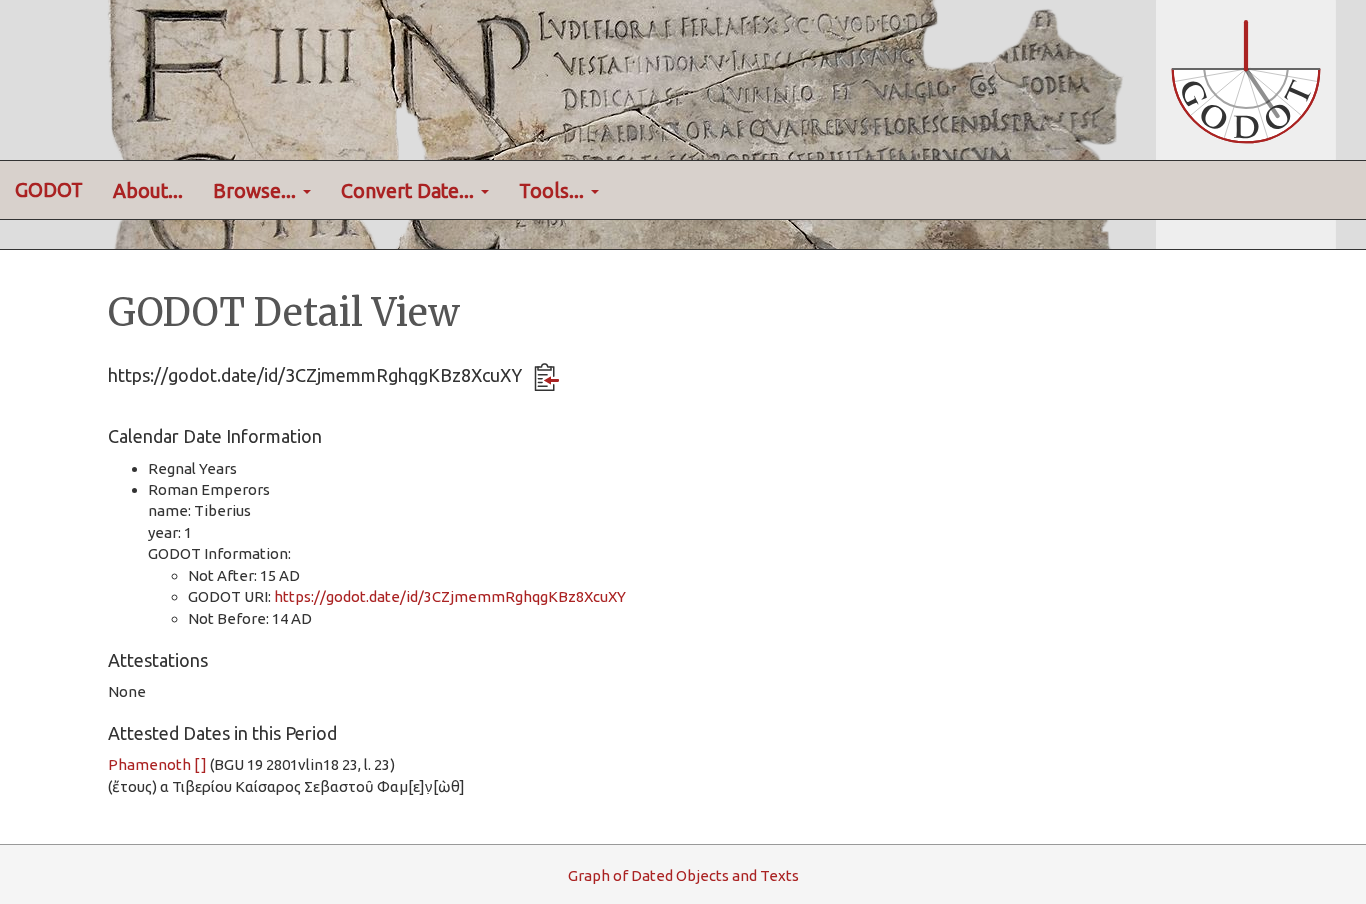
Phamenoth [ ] (157, 764)
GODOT (49, 190)
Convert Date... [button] (410, 191)
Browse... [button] (257, 191)
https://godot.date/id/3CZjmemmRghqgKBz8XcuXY (450, 596)
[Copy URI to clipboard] (546, 377)
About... (148, 191)
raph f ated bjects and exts (683, 875)
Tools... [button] (554, 191)
